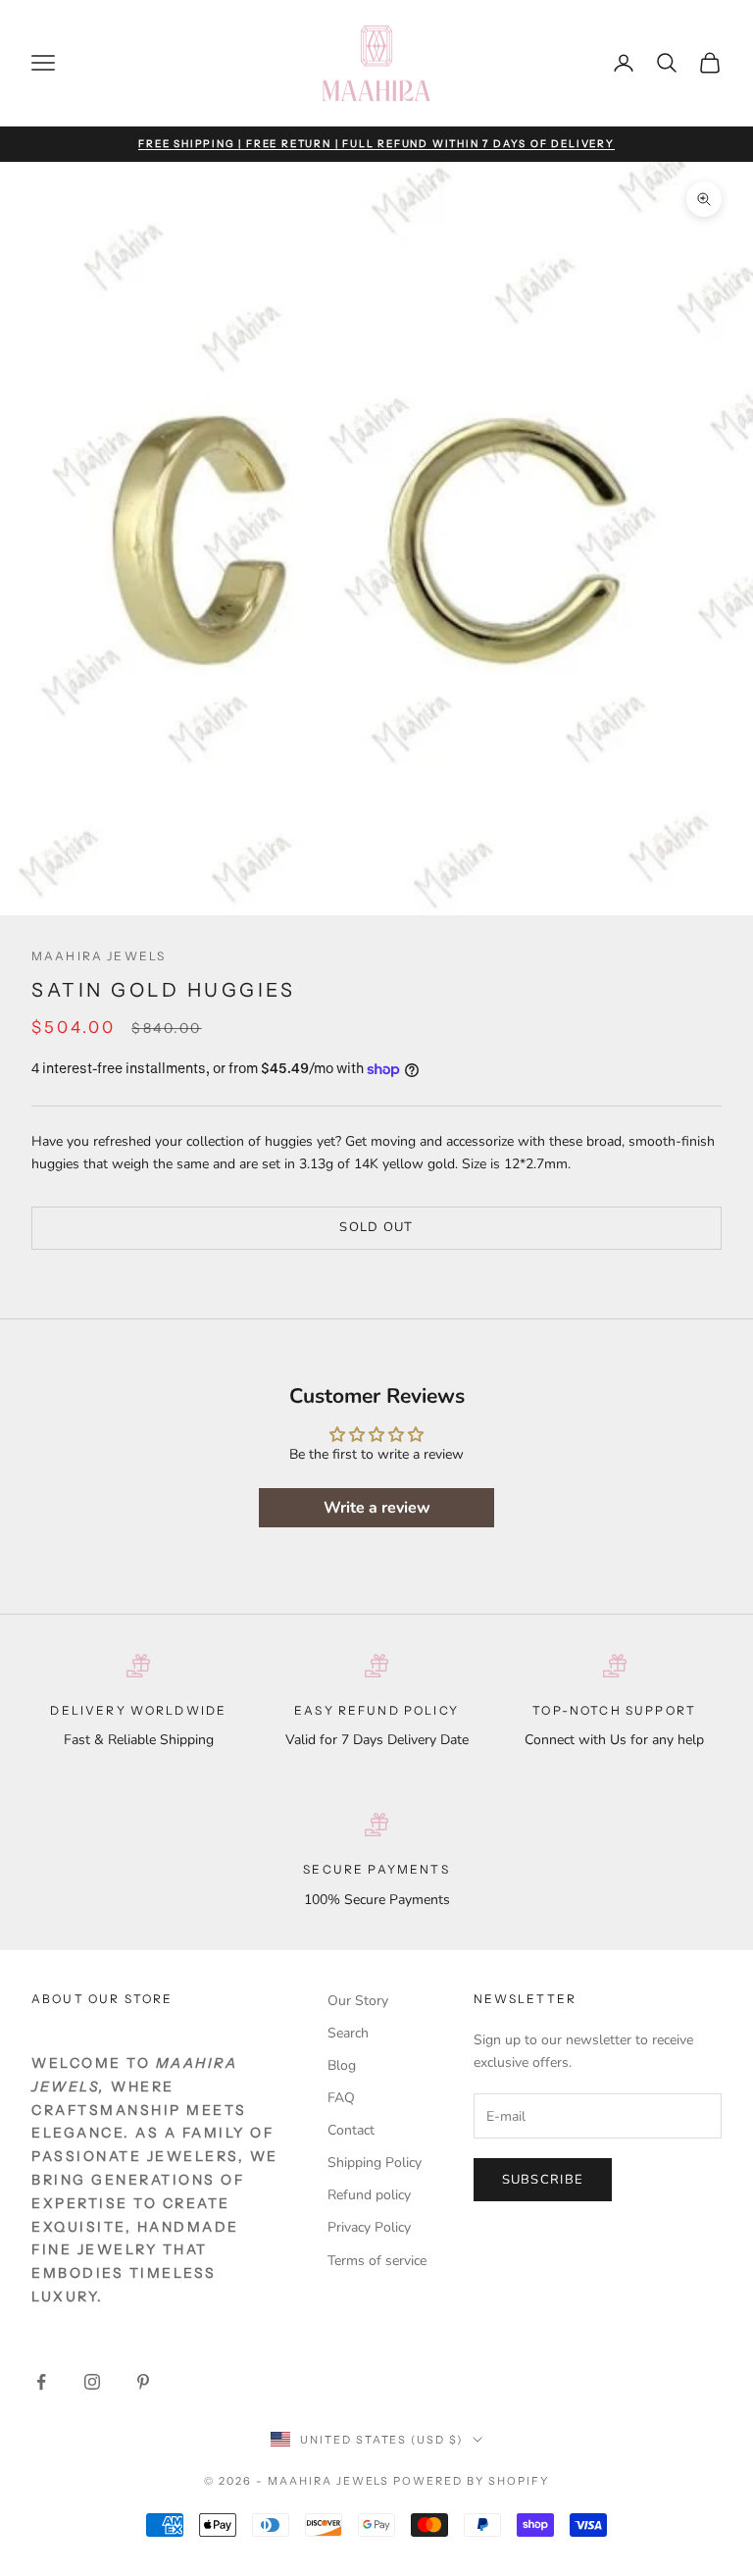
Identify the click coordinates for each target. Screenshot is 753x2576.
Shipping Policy (375, 2163)
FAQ (341, 2098)
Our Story (358, 2001)
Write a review (377, 1508)
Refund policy (369, 2195)
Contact (351, 2130)
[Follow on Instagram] (92, 2382)
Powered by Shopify (471, 2481)
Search (348, 2033)
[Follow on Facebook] (41, 2382)
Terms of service (377, 2261)
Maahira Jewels (99, 956)
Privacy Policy (369, 2227)
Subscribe (543, 2180)
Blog (342, 2065)
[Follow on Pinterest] (143, 2382)
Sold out (376, 1227)
